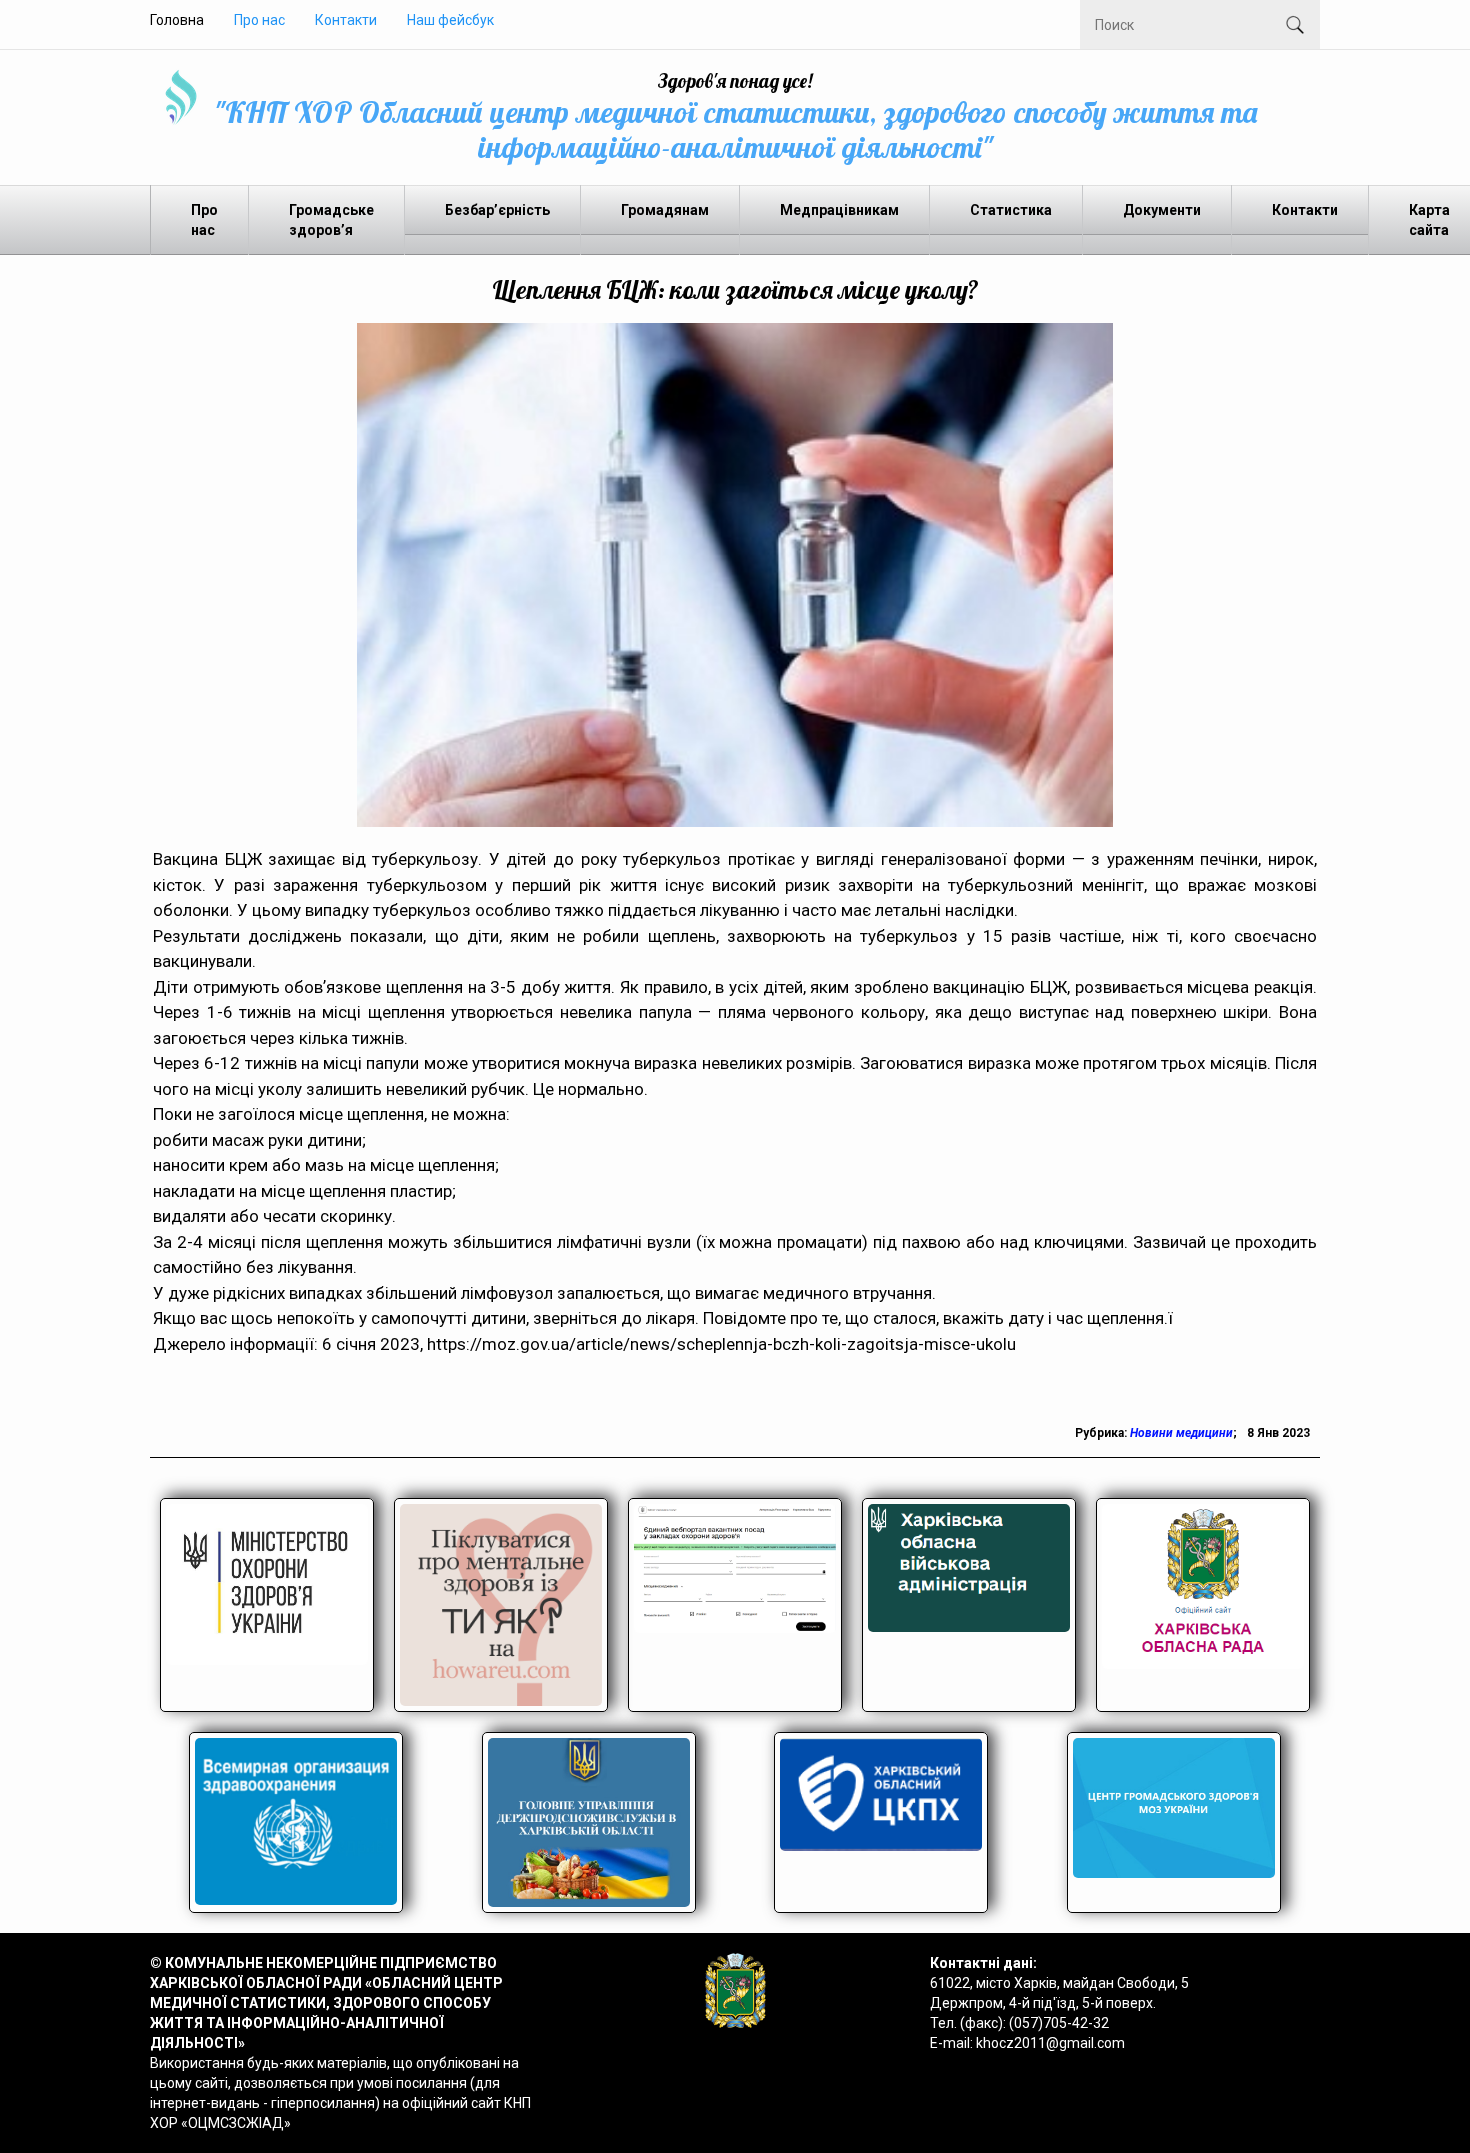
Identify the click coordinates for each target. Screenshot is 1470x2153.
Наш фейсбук (450, 20)
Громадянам (665, 210)
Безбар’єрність (497, 210)
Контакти (346, 20)
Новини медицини (1181, 1433)
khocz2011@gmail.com (1050, 2043)
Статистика (1011, 210)
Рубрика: (1102, 1433)
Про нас (259, 20)
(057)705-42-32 (1059, 2023)
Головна (177, 20)
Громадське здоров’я (331, 220)
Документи (1162, 210)
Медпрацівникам (839, 210)
